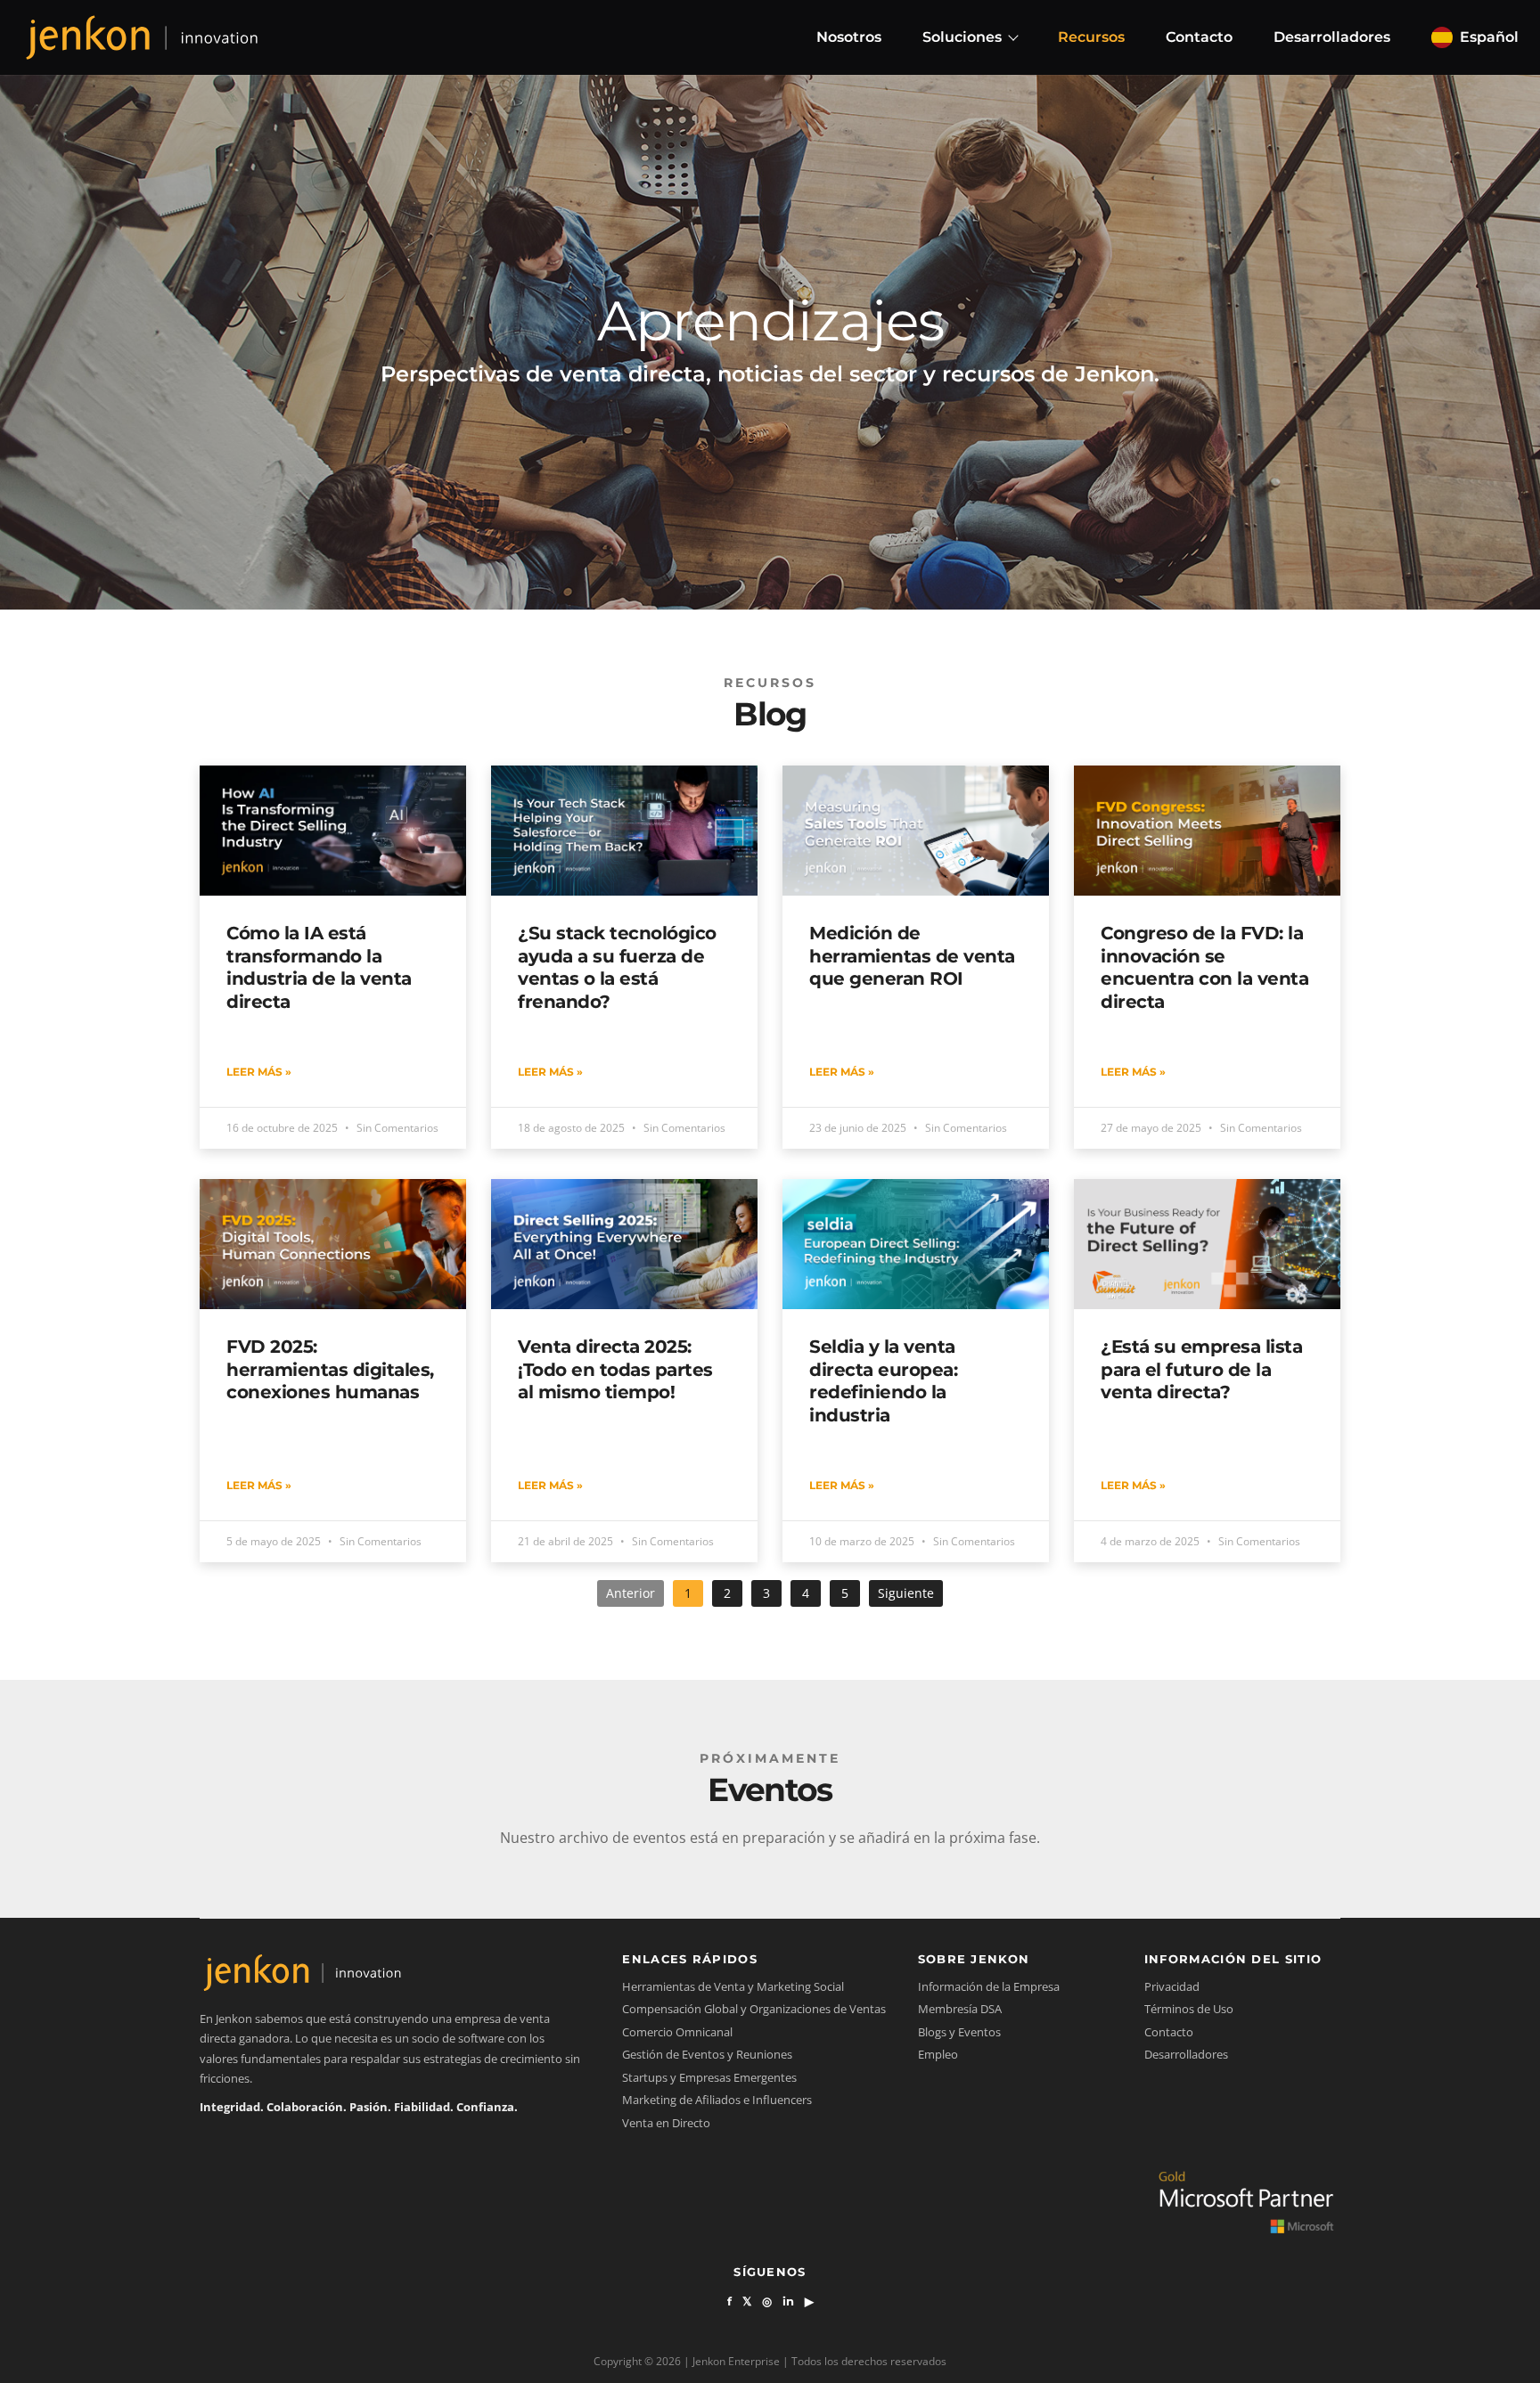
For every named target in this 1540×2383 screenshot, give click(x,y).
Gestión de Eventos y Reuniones (707, 2054)
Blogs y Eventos (959, 2032)
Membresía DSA (960, 2009)
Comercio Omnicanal (677, 2032)
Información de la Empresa (989, 1986)
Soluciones (962, 37)
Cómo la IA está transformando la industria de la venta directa (319, 967)
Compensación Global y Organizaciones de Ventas (754, 2009)
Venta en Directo (666, 2123)
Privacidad (1172, 1986)
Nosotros (849, 37)
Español (1489, 37)
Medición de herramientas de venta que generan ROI (912, 956)
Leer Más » (259, 1072)
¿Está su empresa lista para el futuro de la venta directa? (1201, 1369)
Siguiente (906, 1593)
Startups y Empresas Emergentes (709, 2077)
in (788, 2301)
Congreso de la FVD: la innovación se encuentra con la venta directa (1204, 967)
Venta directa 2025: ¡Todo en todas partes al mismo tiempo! (615, 1369)
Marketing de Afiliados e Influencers (717, 2100)
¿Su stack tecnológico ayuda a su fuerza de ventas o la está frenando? (617, 967)
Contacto (1199, 37)
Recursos (1091, 37)
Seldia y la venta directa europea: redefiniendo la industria (883, 1380)
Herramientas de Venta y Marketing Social (733, 1986)
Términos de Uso (1189, 2009)
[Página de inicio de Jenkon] (142, 37)
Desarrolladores (1332, 37)
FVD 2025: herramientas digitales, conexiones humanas (330, 1369)
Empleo (938, 2054)
